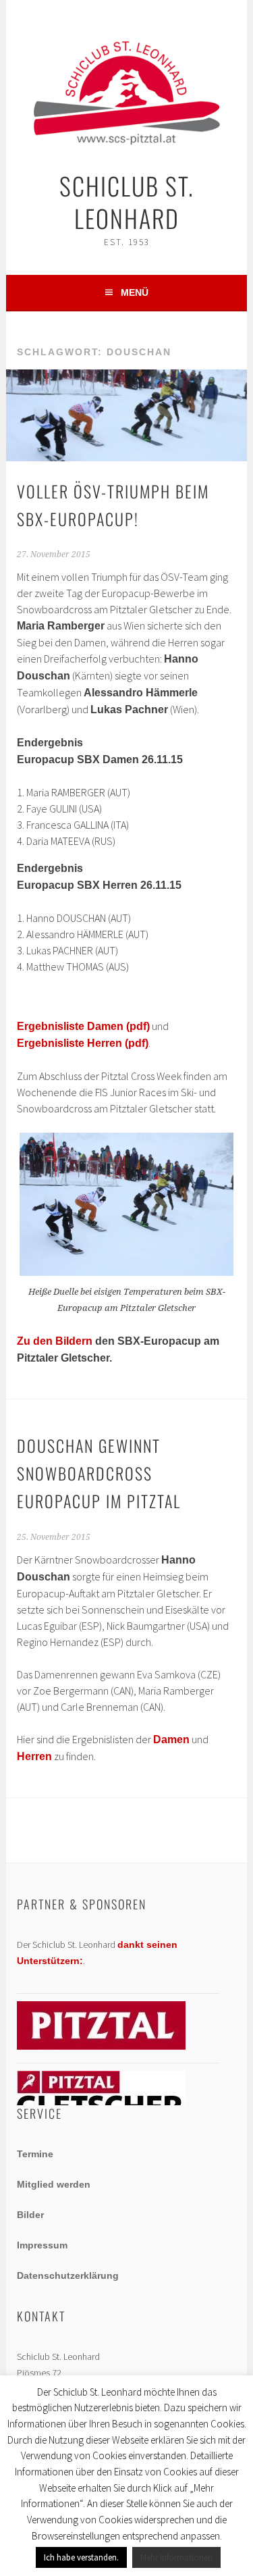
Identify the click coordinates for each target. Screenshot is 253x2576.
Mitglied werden (54, 2184)
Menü (135, 292)
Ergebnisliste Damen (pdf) (83, 1026)
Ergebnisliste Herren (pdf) (83, 1043)
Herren (34, 1756)
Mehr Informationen (176, 2557)
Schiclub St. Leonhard (127, 202)
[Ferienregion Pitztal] (101, 2046)
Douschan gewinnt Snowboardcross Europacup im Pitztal (99, 1473)
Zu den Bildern (55, 1341)
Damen (171, 1740)
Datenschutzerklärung (68, 2275)
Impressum (42, 2245)
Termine (35, 2154)
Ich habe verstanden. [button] (81, 2557)
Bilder (30, 2215)
